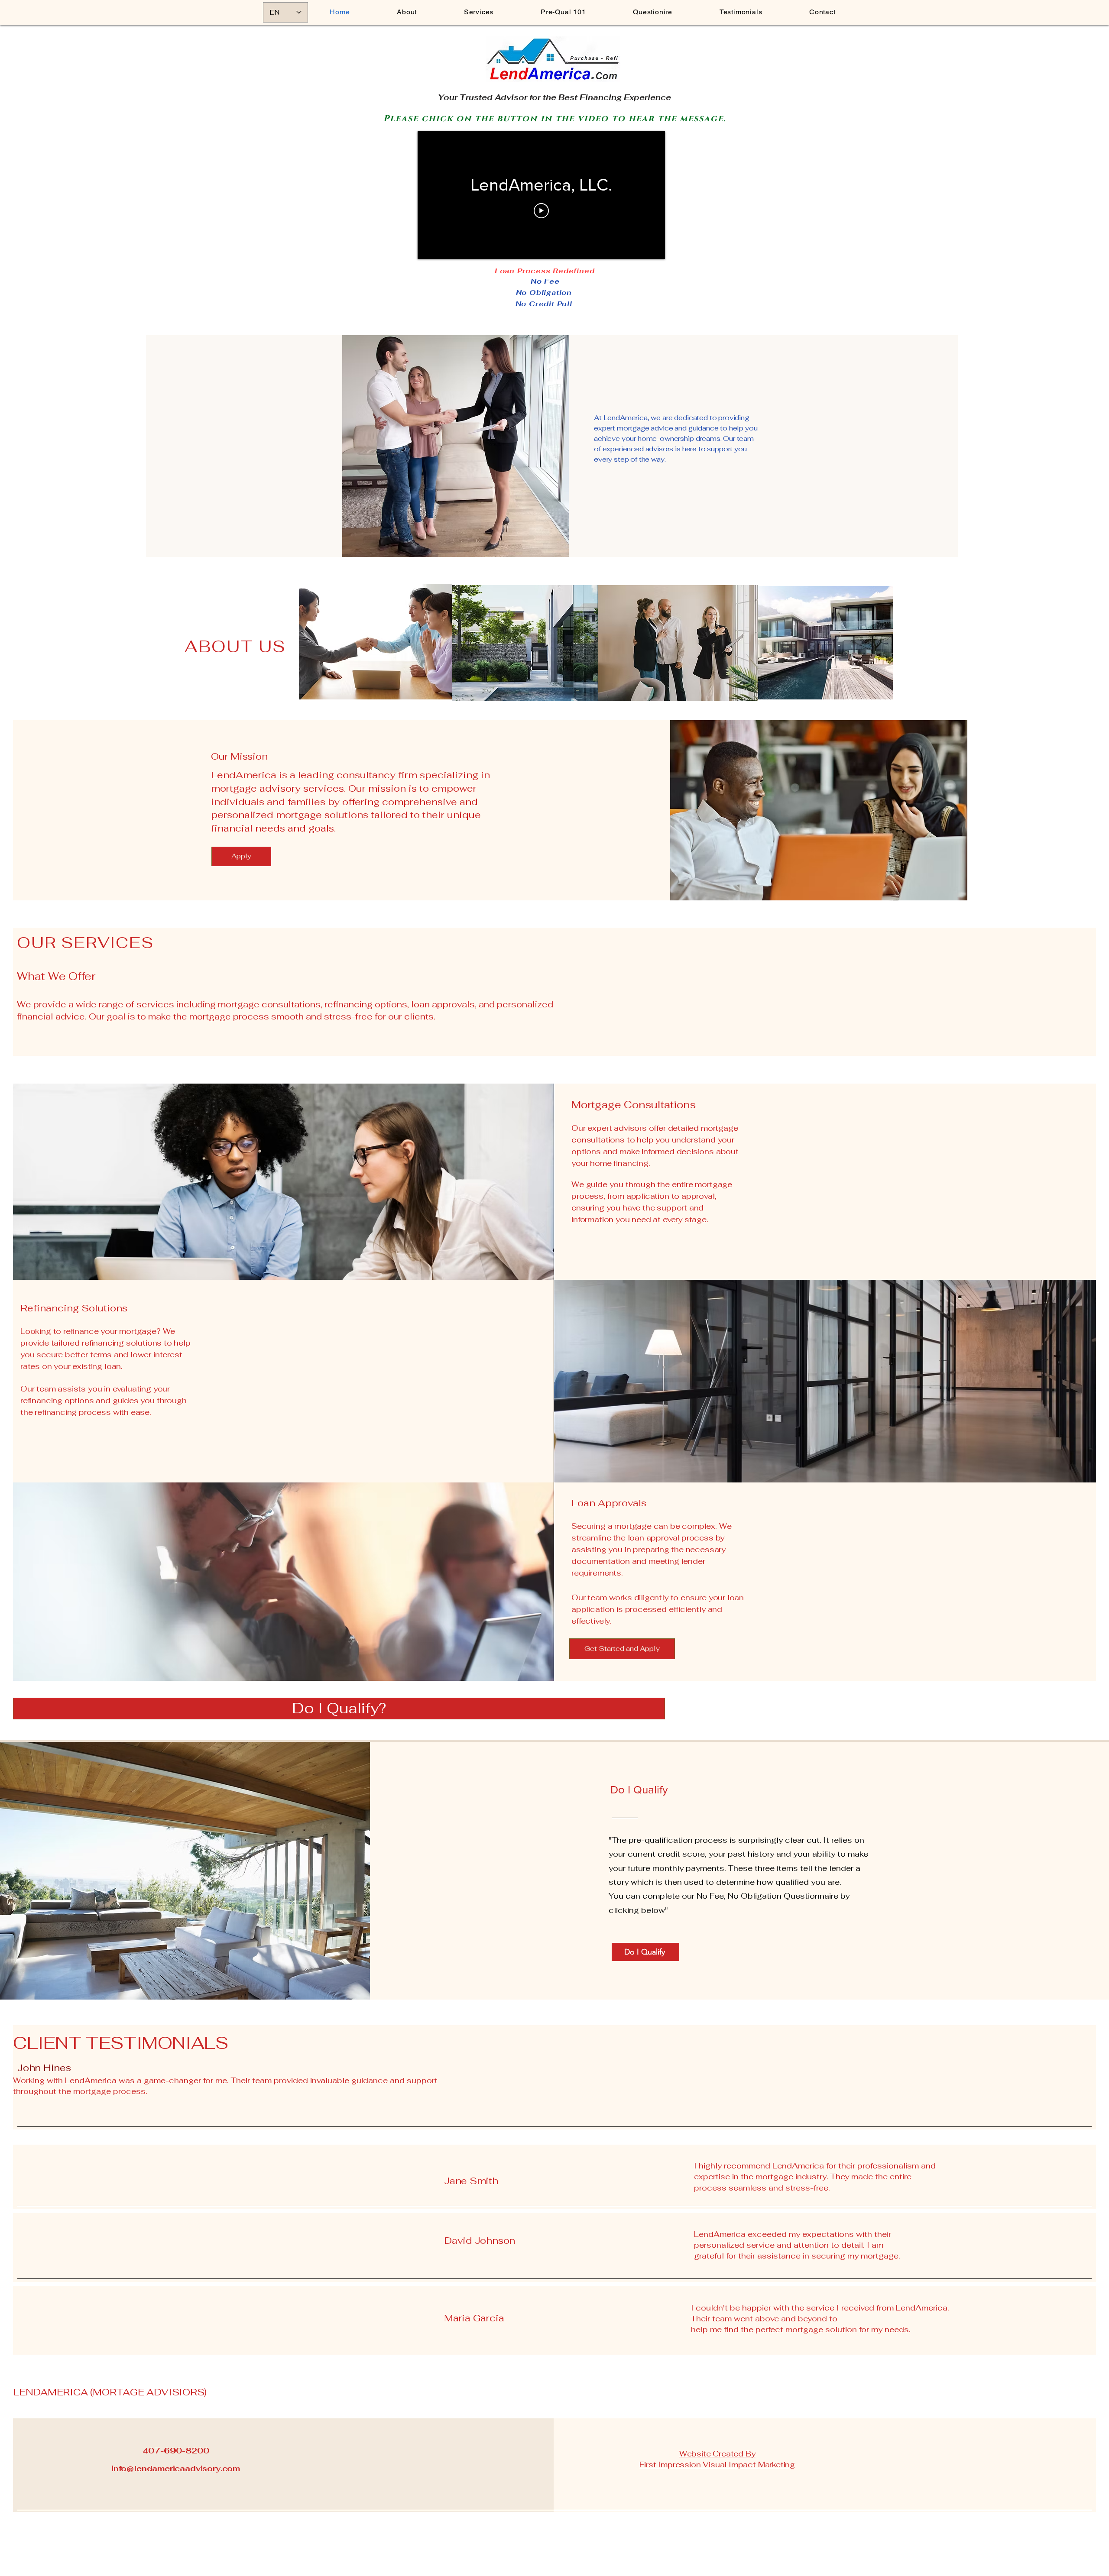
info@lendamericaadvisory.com (176, 2468)
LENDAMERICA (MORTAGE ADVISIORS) (110, 2392)
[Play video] (541, 211)
